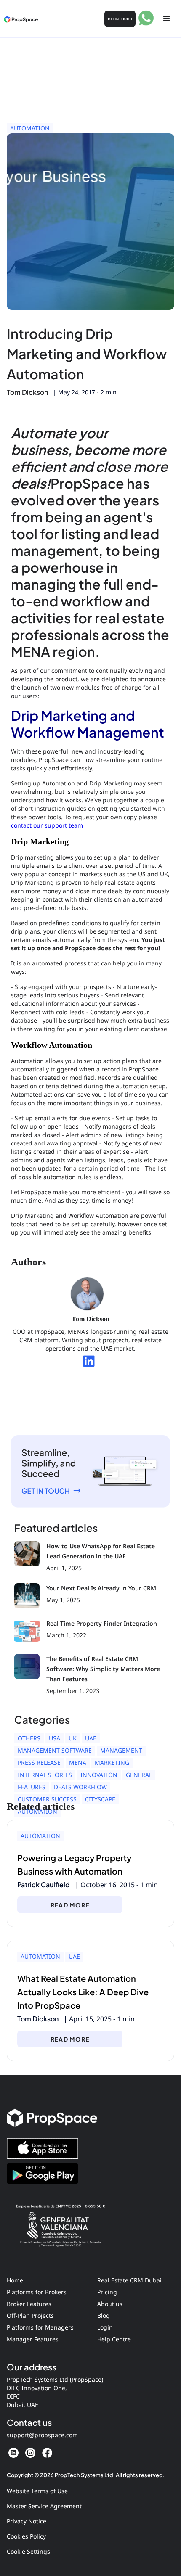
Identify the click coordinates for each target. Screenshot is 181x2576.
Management (121, 1750)
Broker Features (29, 2304)
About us (110, 2304)
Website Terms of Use (37, 2491)
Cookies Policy (26, 2536)
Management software (55, 1750)
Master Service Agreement (44, 2506)
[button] (167, 19)
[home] (21, 19)
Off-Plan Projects (30, 2315)
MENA (78, 1763)
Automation (30, 128)
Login (105, 2327)
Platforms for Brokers (37, 2292)
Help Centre (114, 2339)
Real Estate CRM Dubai (129, 2280)
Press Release (39, 1763)
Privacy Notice (27, 2521)
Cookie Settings (28, 2551)
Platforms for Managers (40, 2327)
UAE (91, 1738)
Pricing (107, 2292)
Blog (104, 2315)
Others (29, 1738)
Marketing (112, 1763)
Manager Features (33, 2339)
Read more (70, 1905)
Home (15, 2280)
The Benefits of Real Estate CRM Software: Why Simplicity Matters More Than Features (103, 1669)
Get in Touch (120, 19)
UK (73, 1738)
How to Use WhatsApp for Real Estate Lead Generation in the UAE (101, 1551)
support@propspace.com (42, 2435)
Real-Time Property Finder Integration (102, 1623)
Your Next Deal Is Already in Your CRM (101, 1588)
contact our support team (47, 825)
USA (55, 1738)
